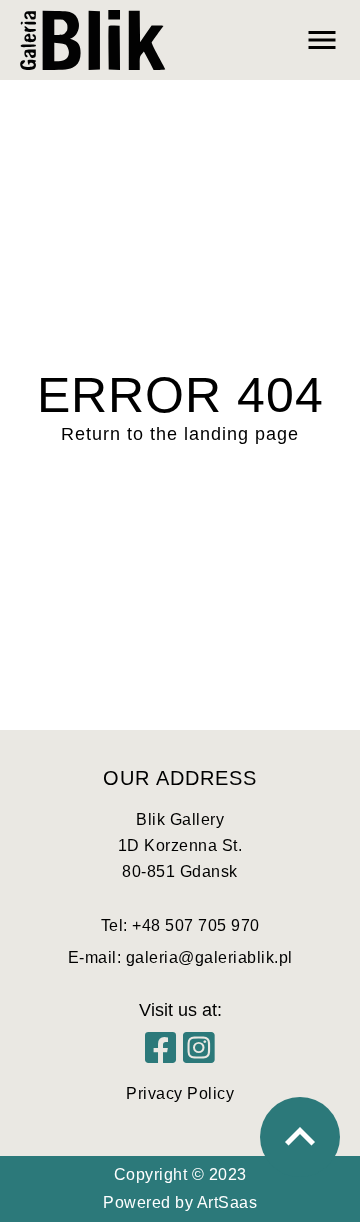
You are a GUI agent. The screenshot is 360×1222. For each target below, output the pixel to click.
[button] (260, 40)
